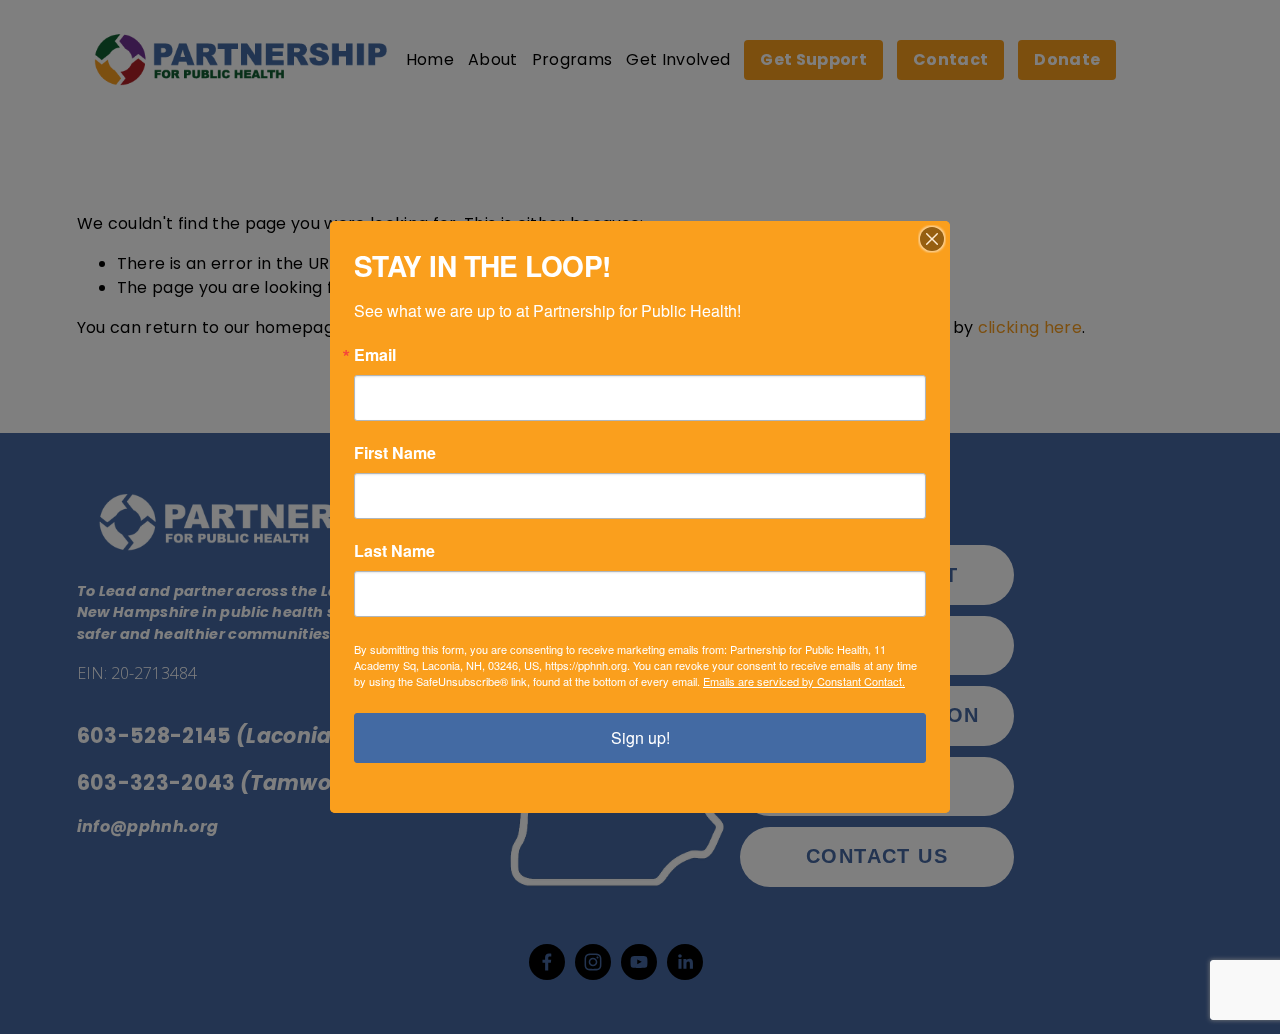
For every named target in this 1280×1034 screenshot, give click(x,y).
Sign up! (640, 737)
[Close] (932, 239)
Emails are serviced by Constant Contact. (804, 681)
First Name (395, 453)
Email (375, 355)
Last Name (394, 551)
